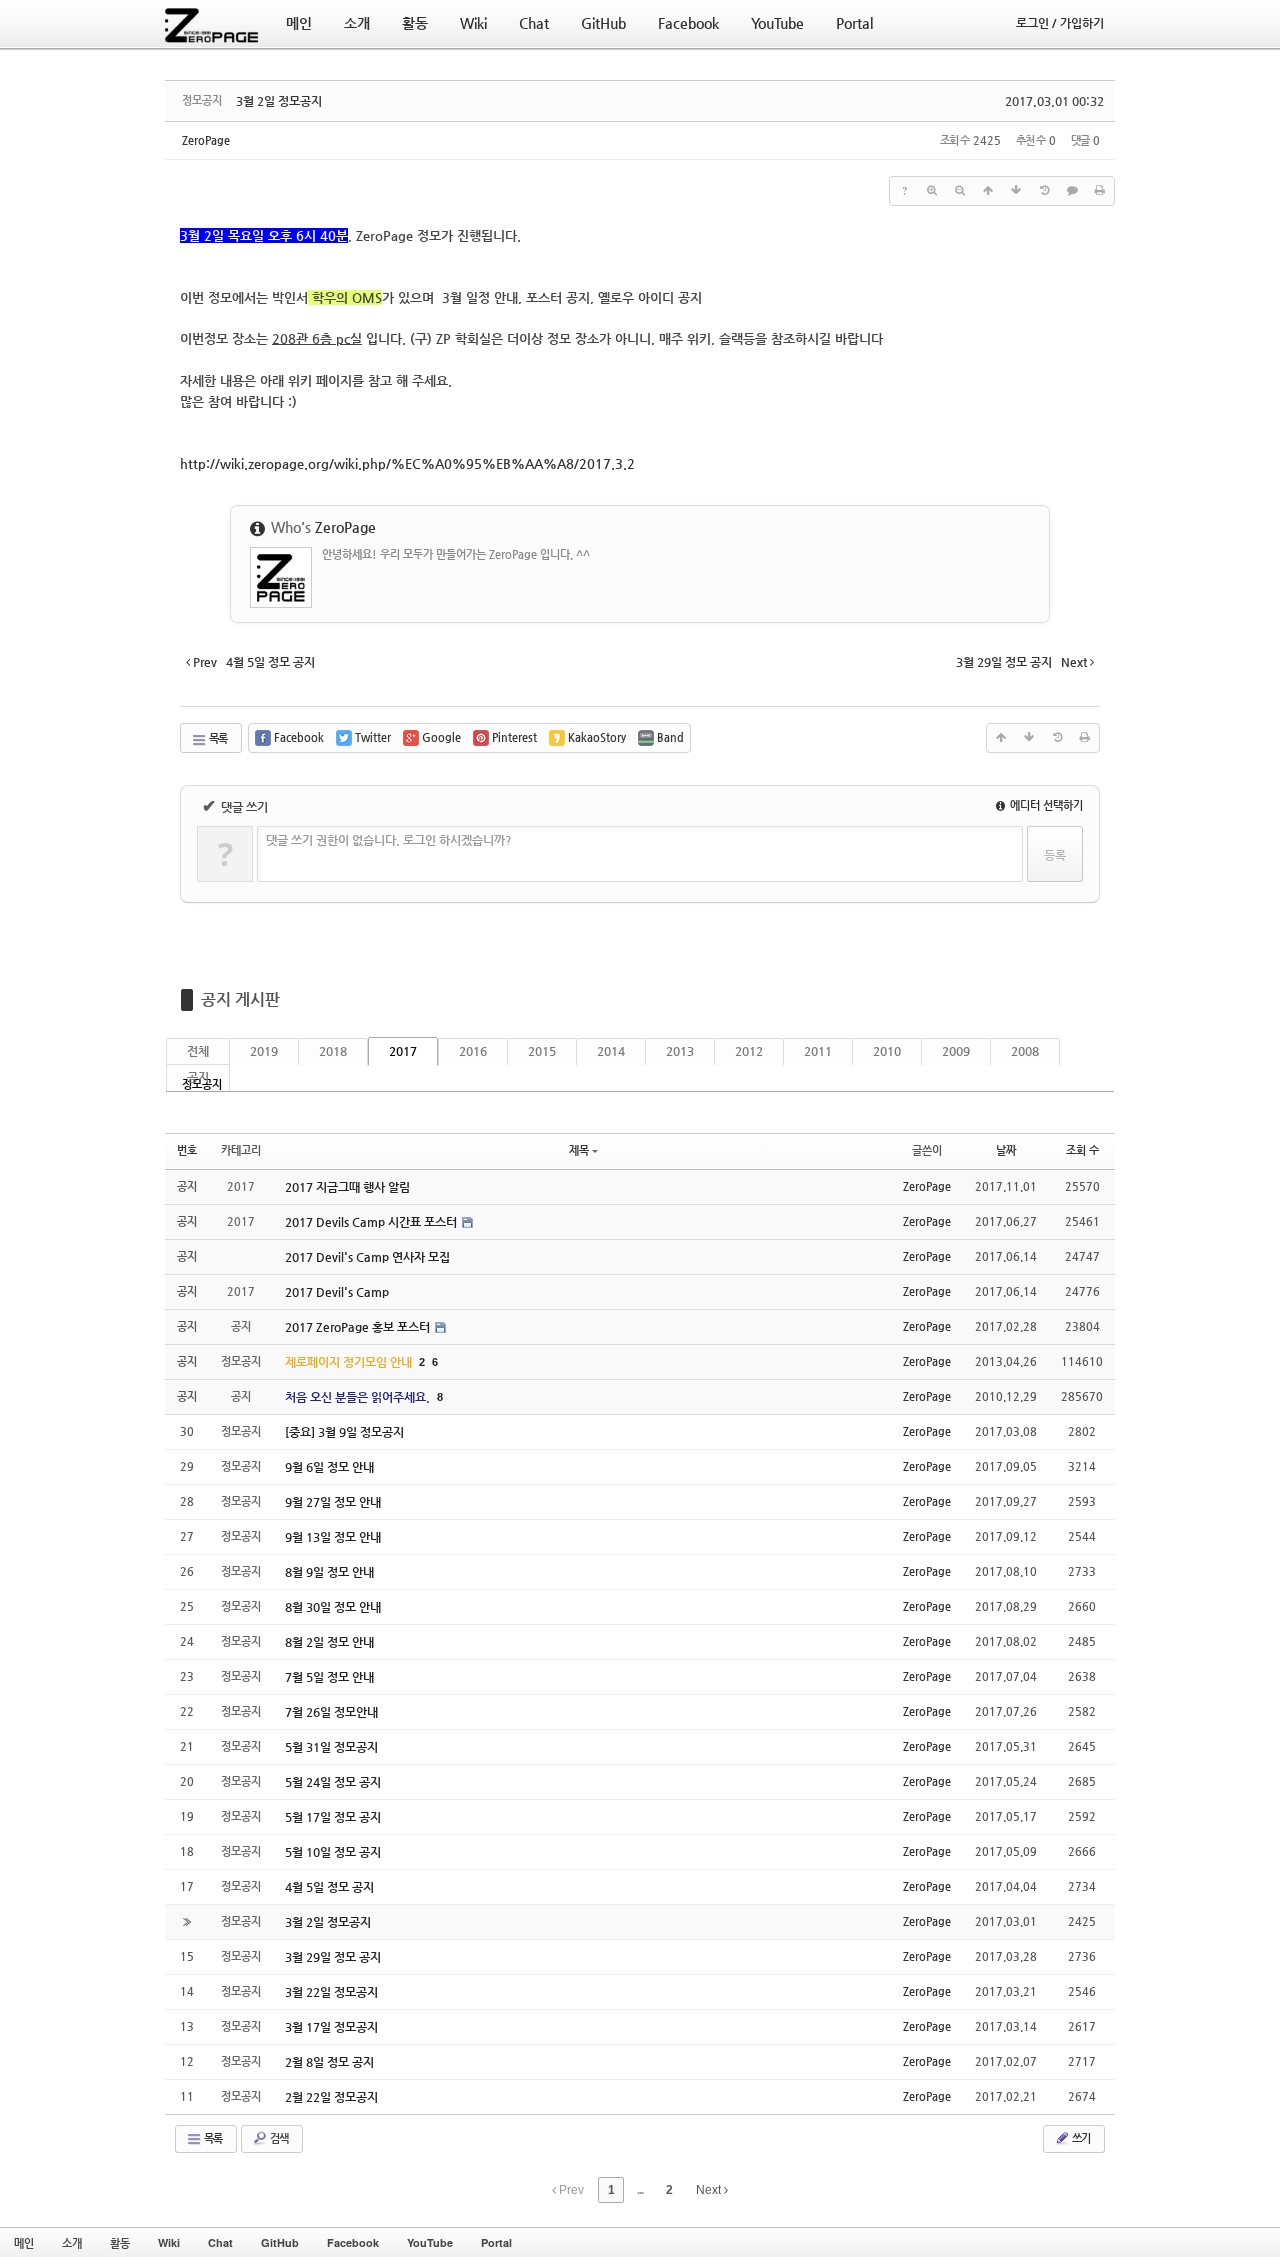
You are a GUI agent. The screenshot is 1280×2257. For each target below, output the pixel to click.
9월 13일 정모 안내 (333, 1537)
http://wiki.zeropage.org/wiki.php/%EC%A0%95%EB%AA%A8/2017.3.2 (407, 463)
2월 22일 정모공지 (331, 2097)
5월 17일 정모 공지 (333, 1817)
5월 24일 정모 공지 (333, 1782)
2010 (887, 1051)
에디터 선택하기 (1045, 805)
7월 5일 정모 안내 (329, 1677)
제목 (579, 1150)
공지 (198, 1077)
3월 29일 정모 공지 (333, 1957)
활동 (120, 2242)
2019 (264, 1051)
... (640, 2190)
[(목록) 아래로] (1016, 191)
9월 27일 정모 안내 (333, 1502)
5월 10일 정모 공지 (333, 1852)
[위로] (988, 191)
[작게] (960, 191)
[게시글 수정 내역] (1044, 191)
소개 (72, 2242)
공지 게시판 (240, 999)
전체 (198, 1051)
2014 (611, 1051)
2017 (403, 1051)
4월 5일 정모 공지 (329, 1887)
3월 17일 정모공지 (331, 2027)
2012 (749, 1051)
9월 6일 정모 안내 (329, 1467)
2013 (680, 1051)
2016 (473, 1051)
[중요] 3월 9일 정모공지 (344, 1432)
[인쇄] (1100, 191)
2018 (333, 1051)
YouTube (430, 2242)
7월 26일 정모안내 (331, 1712)
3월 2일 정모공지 (279, 101)
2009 (956, 1051)
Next (710, 2190)
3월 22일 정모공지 (331, 1992)
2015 (542, 1051)
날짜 (1006, 1150)
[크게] (932, 191)
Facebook (353, 2242)
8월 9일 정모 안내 (329, 1572)
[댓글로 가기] (1072, 191)
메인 (24, 2242)
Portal (496, 2242)
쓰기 (1080, 2138)
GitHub (280, 2242)
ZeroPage (206, 140)
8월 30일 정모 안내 (333, 1607)
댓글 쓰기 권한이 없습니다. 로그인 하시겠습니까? (389, 840)
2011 (818, 1051)
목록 (217, 738)
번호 (187, 1150)
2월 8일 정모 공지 (329, 2062)
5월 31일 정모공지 (331, 1747)
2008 (1025, 1051)
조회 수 (1082, 1150)
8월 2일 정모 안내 (329, 1642)
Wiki (169, 2242)
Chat (220, 2242)
